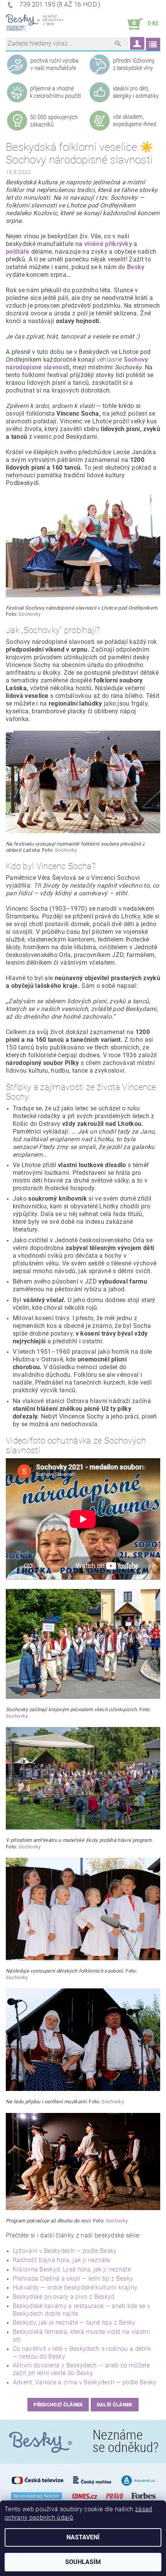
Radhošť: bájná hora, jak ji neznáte (62, 2260)
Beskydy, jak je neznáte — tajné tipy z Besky (74, 2322)
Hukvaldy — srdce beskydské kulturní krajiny (75, 2287)
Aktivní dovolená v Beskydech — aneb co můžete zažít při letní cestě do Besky (81, 2369)
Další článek (115, 2405)
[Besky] (35, 24)
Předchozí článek (58, 2405)
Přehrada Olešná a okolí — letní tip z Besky (73, 2279)
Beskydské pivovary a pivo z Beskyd (64, 2297)
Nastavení (83, 2537)
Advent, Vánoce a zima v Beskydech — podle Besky (85, 2382)
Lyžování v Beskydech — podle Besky (65, 2251)
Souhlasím (83, 2562)
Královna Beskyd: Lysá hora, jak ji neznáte (72, 2269)
